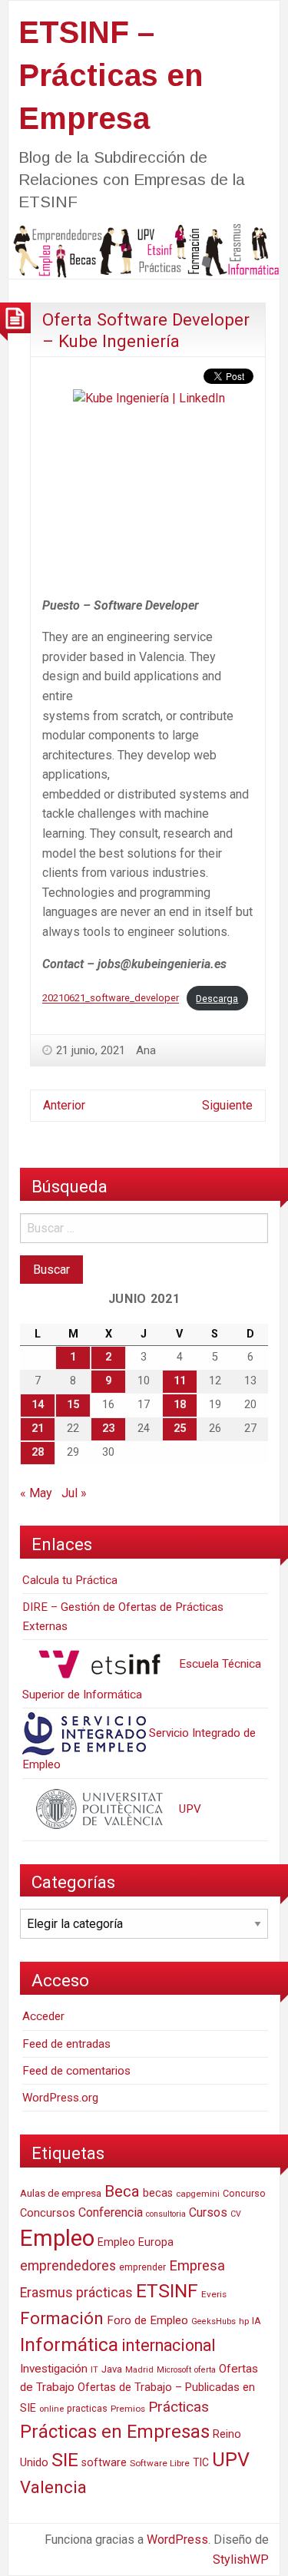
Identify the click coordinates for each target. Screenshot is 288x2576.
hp (244, 2321)
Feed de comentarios (76, 2071)
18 (180, 1405)
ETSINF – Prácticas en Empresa (111, 75)
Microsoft (174, 2370)
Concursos (48, 2213)
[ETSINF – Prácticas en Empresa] (144, 250)
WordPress (177, 2540)
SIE (65, 2460)
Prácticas (179, 2407)
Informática (69, 2345)
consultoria (166, 2214)
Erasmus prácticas (76, 2293)
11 (180, 1381)
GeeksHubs (214, 2321)
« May (36, 1493)
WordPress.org (60, 2098)
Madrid (139, 2370)
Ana (146, 1050)
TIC (201, 2462)
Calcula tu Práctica (70, 1580)
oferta (205, 2370)
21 (38, 1429)
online (51, 2409)
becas (158, 2193)
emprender (142, 2267)
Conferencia (111, 2212)
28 (38, 1452)
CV (236, 2214)
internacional (169, 2345)
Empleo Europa (136, 2242)
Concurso (244, 2193)
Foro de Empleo (147, 2320)
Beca (122, 2191)
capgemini (198, 2194)
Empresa (197, 2266)
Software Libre (160, 2463)
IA (257, 2321)
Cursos (208, 2212)
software (104, 2463)
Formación (62, 2318)
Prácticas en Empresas (115, 2432)
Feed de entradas (66, 2044)
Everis (214, 2294)
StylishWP (241, 2559)
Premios (128, 2409)
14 (38, 1405)
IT (94, 2370)
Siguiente (227, 1105)
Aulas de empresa (61, 2193)
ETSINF (167, 2291)
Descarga (217, 999)
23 (108, 1429)
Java (112, 2369)
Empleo (57, 2238)
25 (180, 1429)
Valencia (53, 2487)
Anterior (64, 1105)
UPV (189, 1809)
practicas (87, 2409)
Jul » (74, 1493)
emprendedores (68, 2266)
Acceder (43, 2016)
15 (73, 1405)
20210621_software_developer (111, 999)
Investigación (54, 2369)
